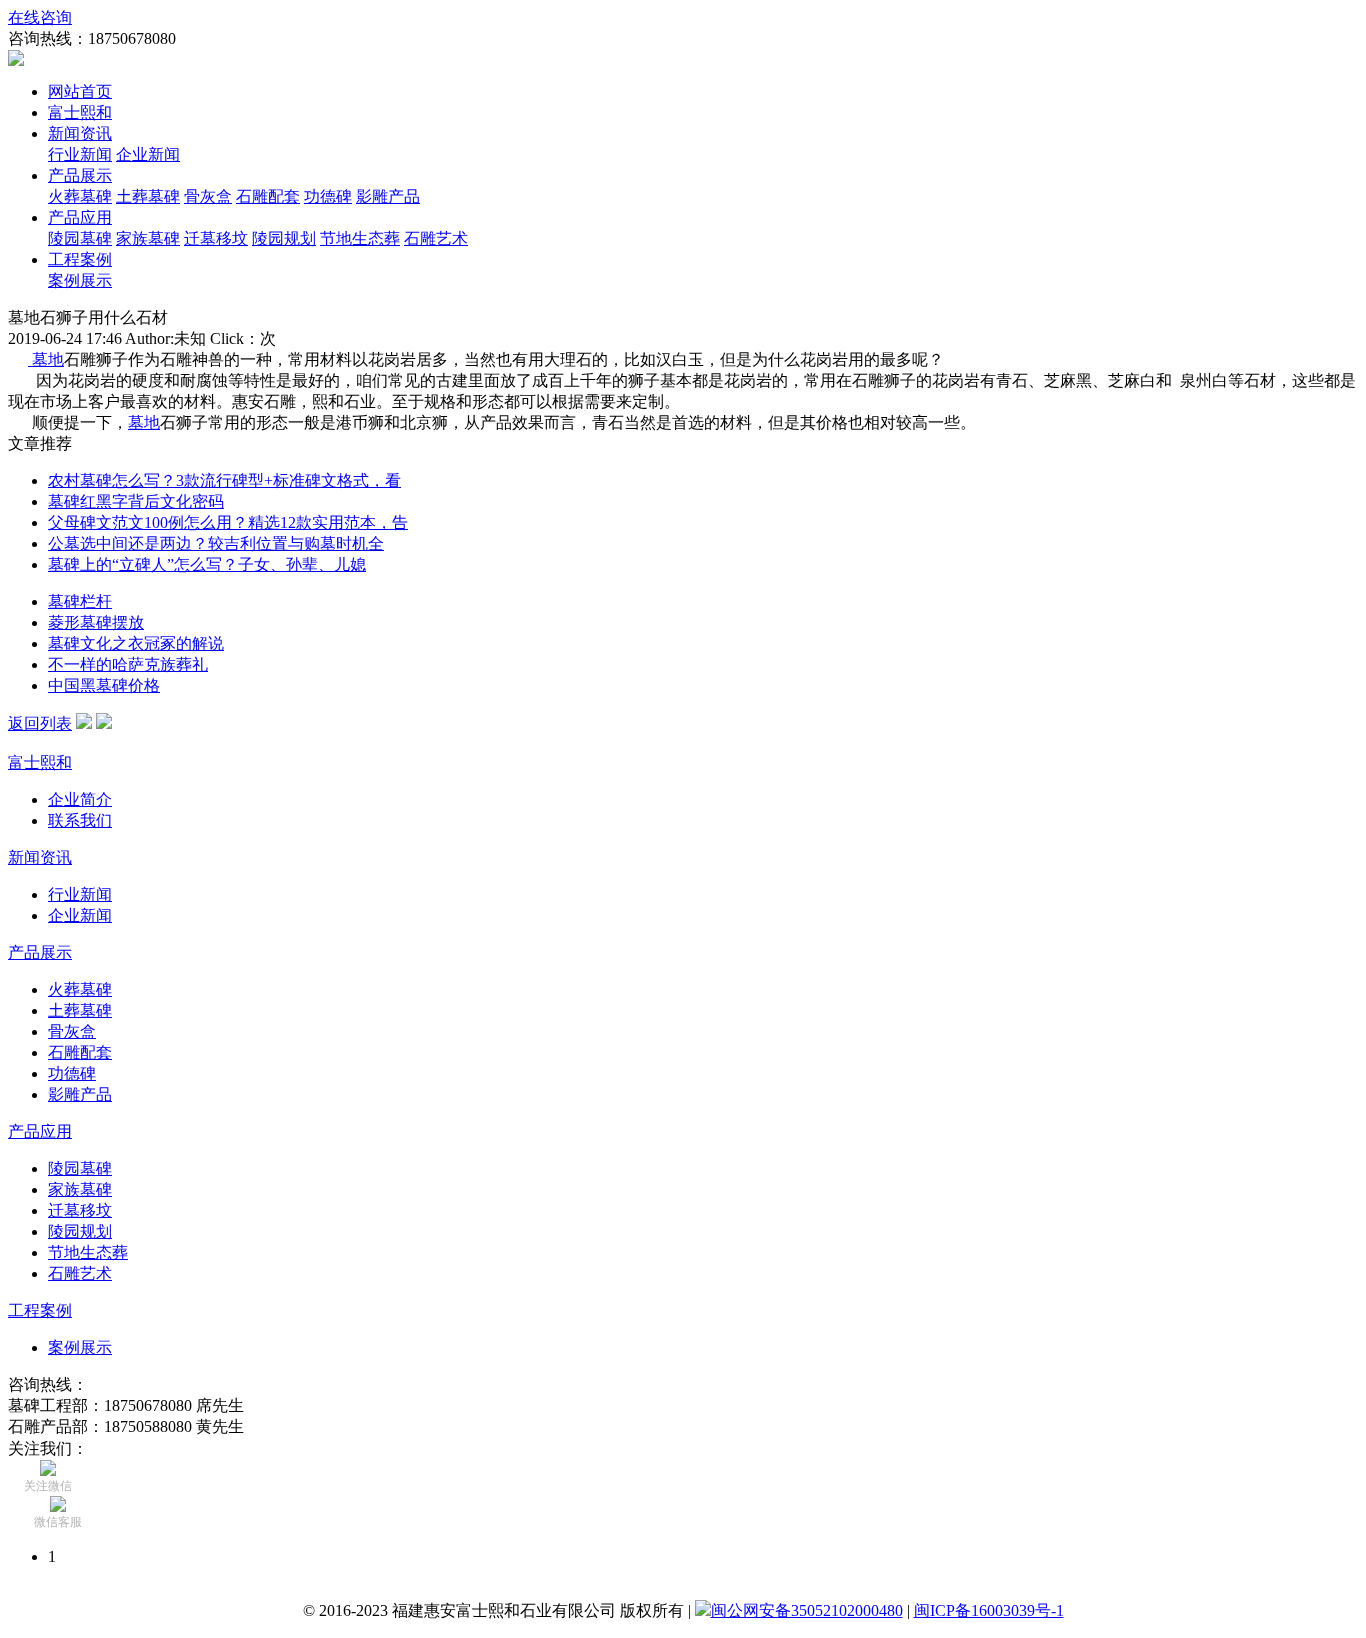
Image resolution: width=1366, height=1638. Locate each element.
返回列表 (40, 723)
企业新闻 (148, 154)
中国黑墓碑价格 (104, 685)
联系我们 (80, 820)
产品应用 (80, 217)
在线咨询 (40, 17)
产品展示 (80, 175)
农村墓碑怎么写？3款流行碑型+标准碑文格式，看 (224, 480)
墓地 (46, 359)
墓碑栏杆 (80, 601)
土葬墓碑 (148, 196)
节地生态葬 (360, 238)
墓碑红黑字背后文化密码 (136, 501)
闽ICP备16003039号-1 (989, 1610)
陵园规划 (284, 238)
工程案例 (80, 259)
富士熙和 (80, 112)
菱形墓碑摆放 (96, 622)
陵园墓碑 (80, 238)
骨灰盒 (208, 196)
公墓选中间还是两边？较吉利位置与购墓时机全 (216, 543)
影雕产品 (388, 196)
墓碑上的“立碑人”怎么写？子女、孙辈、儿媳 (207, 564)
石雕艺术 (436, 238)
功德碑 (328, 196)
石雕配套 (268, 196)
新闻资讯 (80, 133)
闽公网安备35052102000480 (807, 1610)
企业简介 (80, 799)
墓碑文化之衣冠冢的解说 (136, 643)
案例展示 (80, 280)
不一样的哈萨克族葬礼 (128, 664)
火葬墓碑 (80, 196)
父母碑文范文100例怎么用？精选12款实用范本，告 (228, 522)
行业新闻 (80, 154)
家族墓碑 (148, 238)
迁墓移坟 (216, 238)
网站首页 (80, 91)
